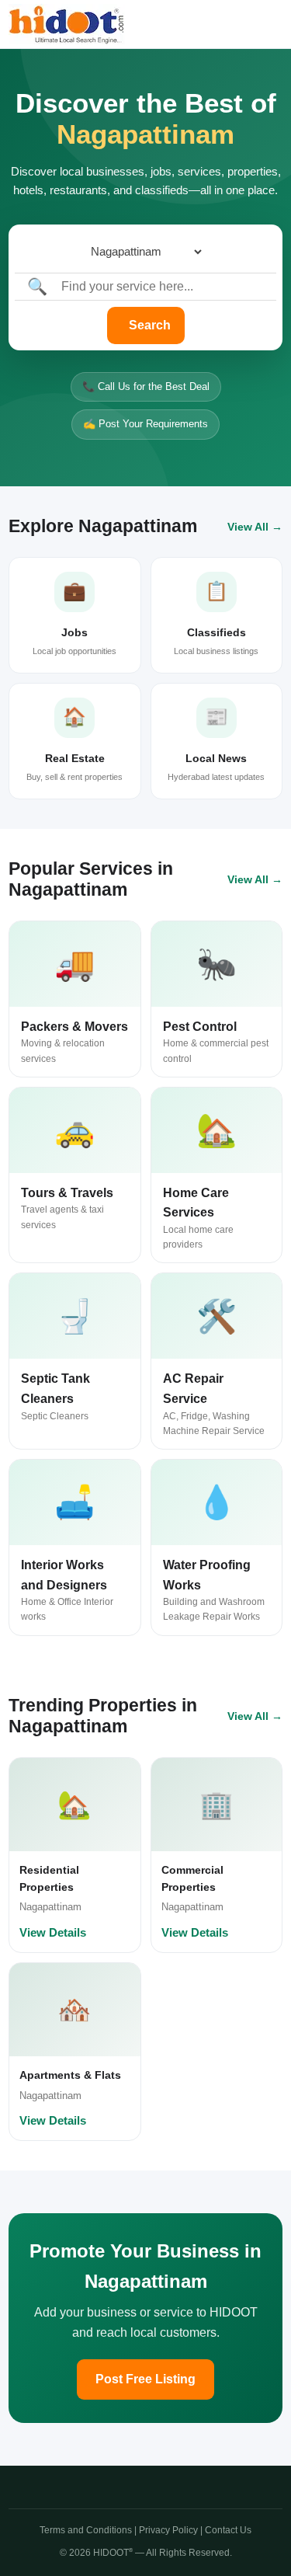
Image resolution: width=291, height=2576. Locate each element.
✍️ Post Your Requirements (145, 424)
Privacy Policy (168, 2530)
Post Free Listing (145, 2379)
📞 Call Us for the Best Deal (146, 386)
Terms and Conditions (86, 2530)
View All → (255, 527)
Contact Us (228, 2530)
